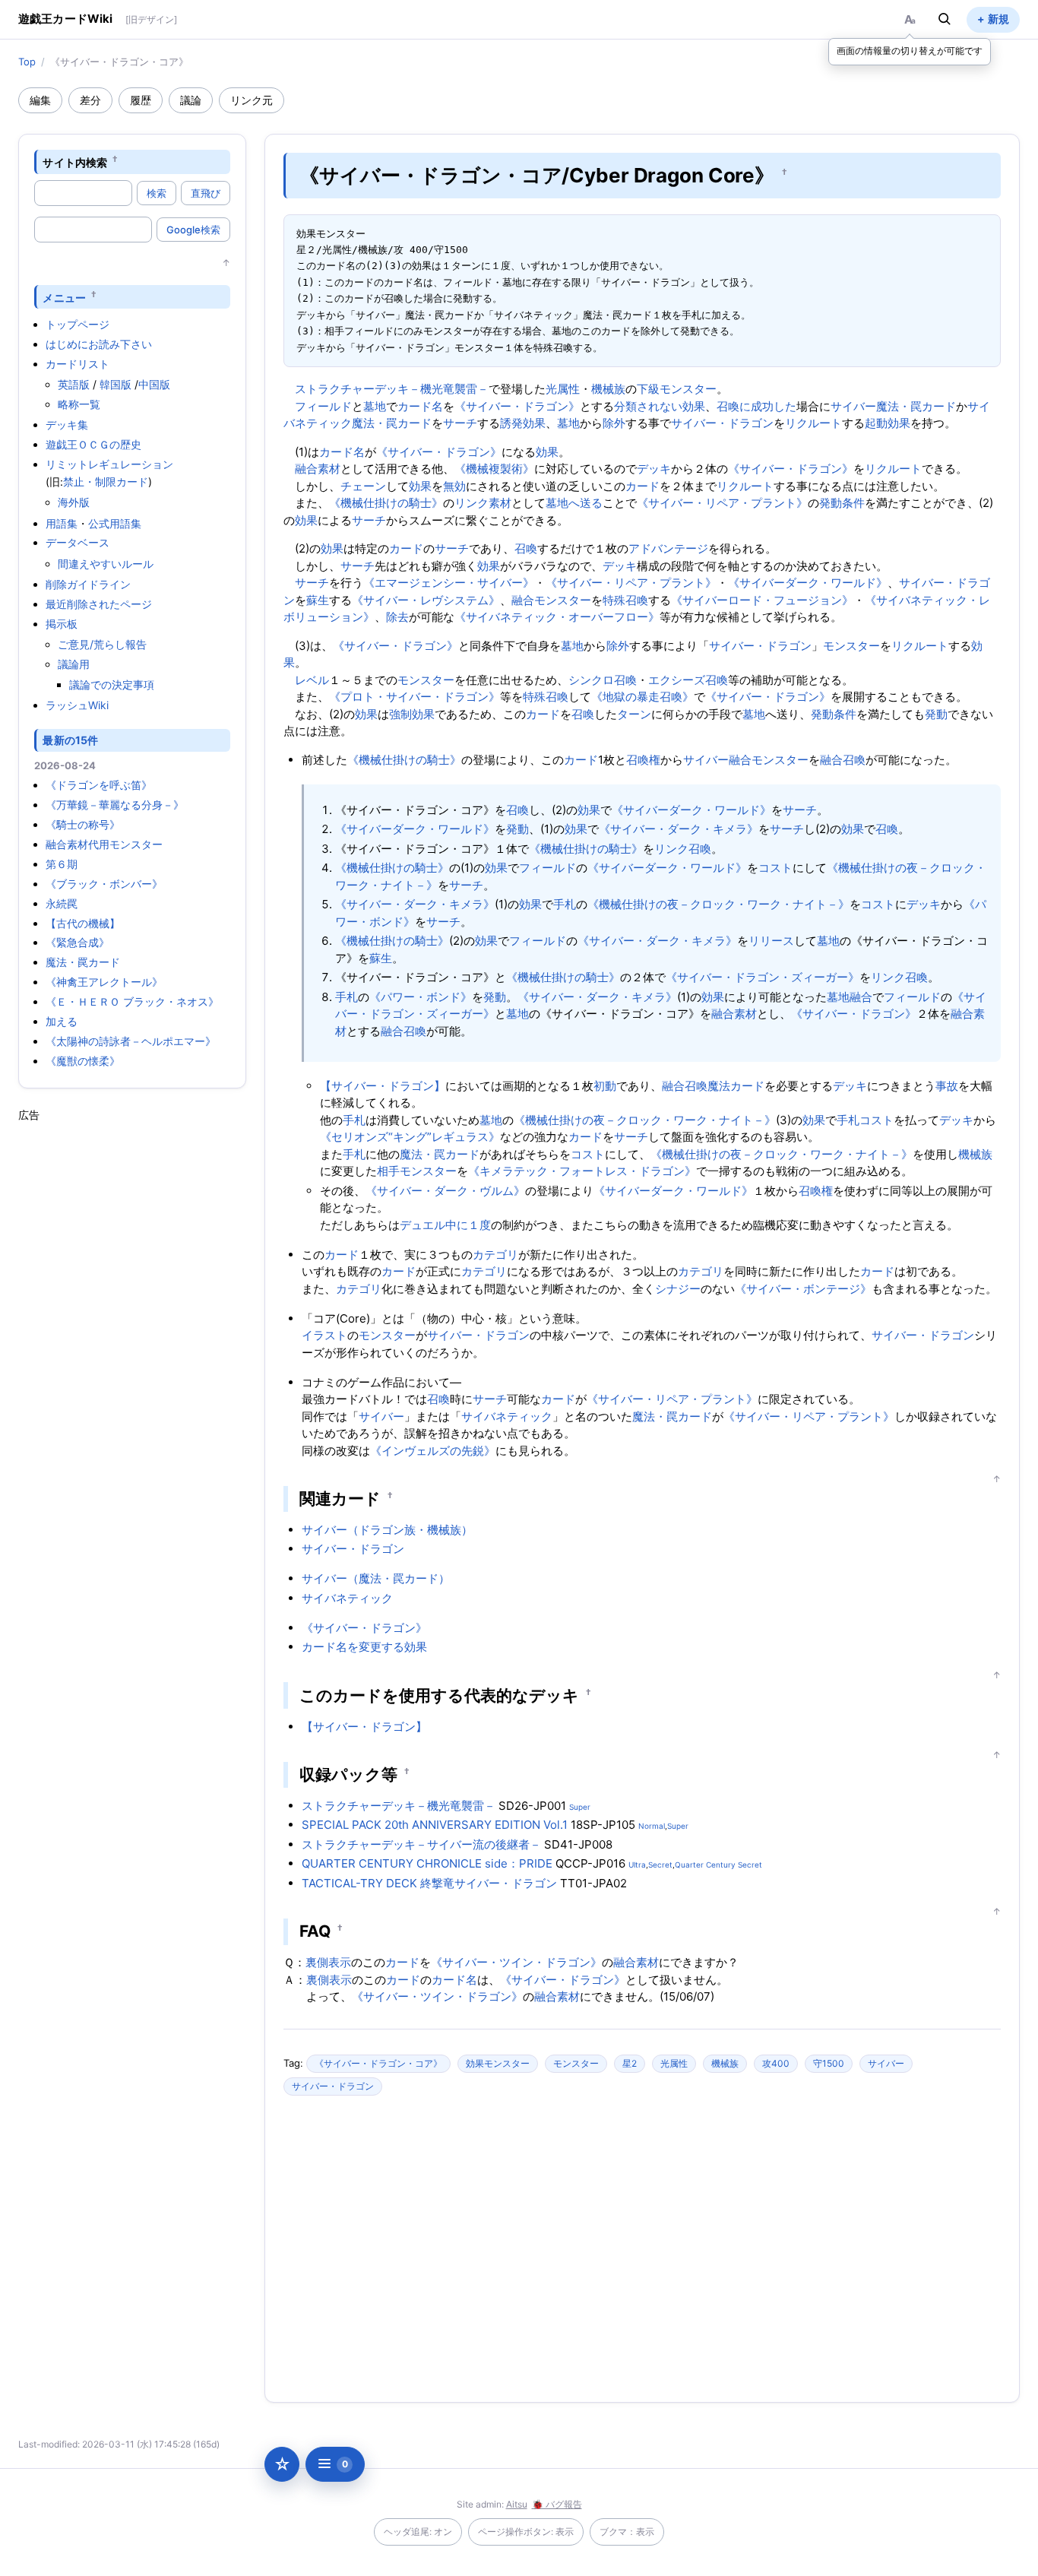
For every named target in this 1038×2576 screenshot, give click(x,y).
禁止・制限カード (106, 482)
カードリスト (78, 364)
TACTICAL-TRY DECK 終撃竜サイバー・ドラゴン (429, 1883)
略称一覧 (79, 404)
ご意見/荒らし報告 (102, 644)
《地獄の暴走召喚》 (642, 697)
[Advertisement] (132, 1351)
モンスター (851, 646)
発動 (936, 714)
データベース (78, 542)
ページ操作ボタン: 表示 (526, 2532)
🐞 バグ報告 (557, 2504)
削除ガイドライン (88, 584)
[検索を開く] (945, 19)
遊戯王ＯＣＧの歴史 (93, 444)
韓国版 (116, 384)
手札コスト (865, 1120)
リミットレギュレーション (109, 464)
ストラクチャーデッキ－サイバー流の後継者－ (421, 1844)
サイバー (853, 406)
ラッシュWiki (77, 705)
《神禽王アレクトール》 (104, 982)
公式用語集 (115, 523)
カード (642, 486)
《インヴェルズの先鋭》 (433, 1451)
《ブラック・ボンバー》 (104, 884)
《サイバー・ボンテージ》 (803, 1289)
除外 (614, 423)
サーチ (460, 423)
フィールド (323, 406)
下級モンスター (677, 389)
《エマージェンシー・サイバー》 (449, 583)
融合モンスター (551, 600)
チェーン (363, 486)
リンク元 (252, 100)
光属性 (563, 389)
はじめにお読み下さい (99, 344)
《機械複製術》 (494, 469)
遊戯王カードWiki (66, 19)
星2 (630, 2063)
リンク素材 (483, 503)
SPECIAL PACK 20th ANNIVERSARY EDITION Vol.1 (435, 1825)
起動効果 (888, 423)
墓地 (375, 406)
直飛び (206, 193)
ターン (634, 714)
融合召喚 (843, 760)
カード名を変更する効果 (364, 1647)
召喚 (526, 548)
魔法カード (736, 1086)
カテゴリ (495, 1255)
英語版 (74, 384)
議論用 (74, 664)
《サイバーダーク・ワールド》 (808, 583)
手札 (565, 904)
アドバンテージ (668, 548)
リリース (771, 941)
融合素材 (318, 469)
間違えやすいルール (106, 564)
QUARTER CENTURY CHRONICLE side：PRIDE (427, 1863)
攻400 (776, 2063)
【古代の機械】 (83, 923)
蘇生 (318, 600)
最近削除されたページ (99, 604)
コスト (775, 868)
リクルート (813, 423)
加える (62, 1021)
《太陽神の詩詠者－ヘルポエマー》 (131, 1041)
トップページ (78, 324)
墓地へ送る (574, 503)
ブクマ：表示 (627, 2532)
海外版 (74, 502)
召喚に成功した (756, 406)
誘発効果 (523, 423)
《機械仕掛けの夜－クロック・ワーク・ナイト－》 (718, 904)
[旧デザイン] (151, 19)
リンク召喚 (683, 849)
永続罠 (62, 903)
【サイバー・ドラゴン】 (383, 1086)
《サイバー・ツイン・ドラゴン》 (516, 1962)
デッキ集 (67, 425)
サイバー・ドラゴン (722, 423)
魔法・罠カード (83, 962)
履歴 (141, 100)
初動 (605, 1086)
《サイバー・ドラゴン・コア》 (378, 2063)
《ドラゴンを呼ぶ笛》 (99, 785)
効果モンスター (498, 2063)
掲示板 (62, 624)
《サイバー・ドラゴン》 (517, 406)
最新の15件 (70, 740)
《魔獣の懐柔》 (83, 1061)
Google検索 (193, 230)
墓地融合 (850, 997)
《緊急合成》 (78, 942)
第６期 (62, 864)
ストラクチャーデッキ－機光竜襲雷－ (392, 389)
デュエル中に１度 (445, 1225)
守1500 (829, 2063)
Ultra (637, 1865)
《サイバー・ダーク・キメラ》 (679, 829)
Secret (660, 1865)
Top (27, 62)
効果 (547, 452)
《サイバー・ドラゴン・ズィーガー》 (763, 977)
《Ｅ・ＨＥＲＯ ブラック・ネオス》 (132, 1001)
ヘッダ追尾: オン (418, 2532)
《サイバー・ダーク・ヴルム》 (445, 1191)
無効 (454, 486)
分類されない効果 (660, 406)
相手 (388, 1171)
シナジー (678, 1289)
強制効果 (412, 714)
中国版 (154, 384)
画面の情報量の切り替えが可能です (910, 51)
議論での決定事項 (112, 684)
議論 (191, 100)
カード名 (420, 406)
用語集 (62, 523)
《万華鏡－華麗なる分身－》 (115, 805)
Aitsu (517, 2504)
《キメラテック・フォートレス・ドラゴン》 (582, 1171)
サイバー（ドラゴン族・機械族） (387, 1530)
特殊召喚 (625, 600)
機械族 (608, 389)
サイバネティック (507, 1416)
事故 (947, 1086)
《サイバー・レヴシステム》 (426, 600)
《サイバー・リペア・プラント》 (722, 503)
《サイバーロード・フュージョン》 (762, 600)
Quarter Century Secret (718, 1865)
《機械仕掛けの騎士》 (386, 503)
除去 (397, 617)
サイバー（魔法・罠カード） (376, 1578)
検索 (157, 193)
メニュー (64, 297)
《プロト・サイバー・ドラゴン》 (415, 697)
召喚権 (643, 760)
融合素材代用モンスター (104, 844)
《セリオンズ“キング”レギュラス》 (410, 1137)
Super (580, 1807)
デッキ (654, 469)
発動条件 (842, 503)
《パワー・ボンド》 (421, 997)
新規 (998, 19)
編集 (40, 100)
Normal (652, 1826)
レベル (312, 680)
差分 (90, 100)
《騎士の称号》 (83, 824)
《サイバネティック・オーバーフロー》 (557, 617)
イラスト (324, 1335)
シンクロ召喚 (603, 680)
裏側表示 (328, 1962)
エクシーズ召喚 (688, 680)
